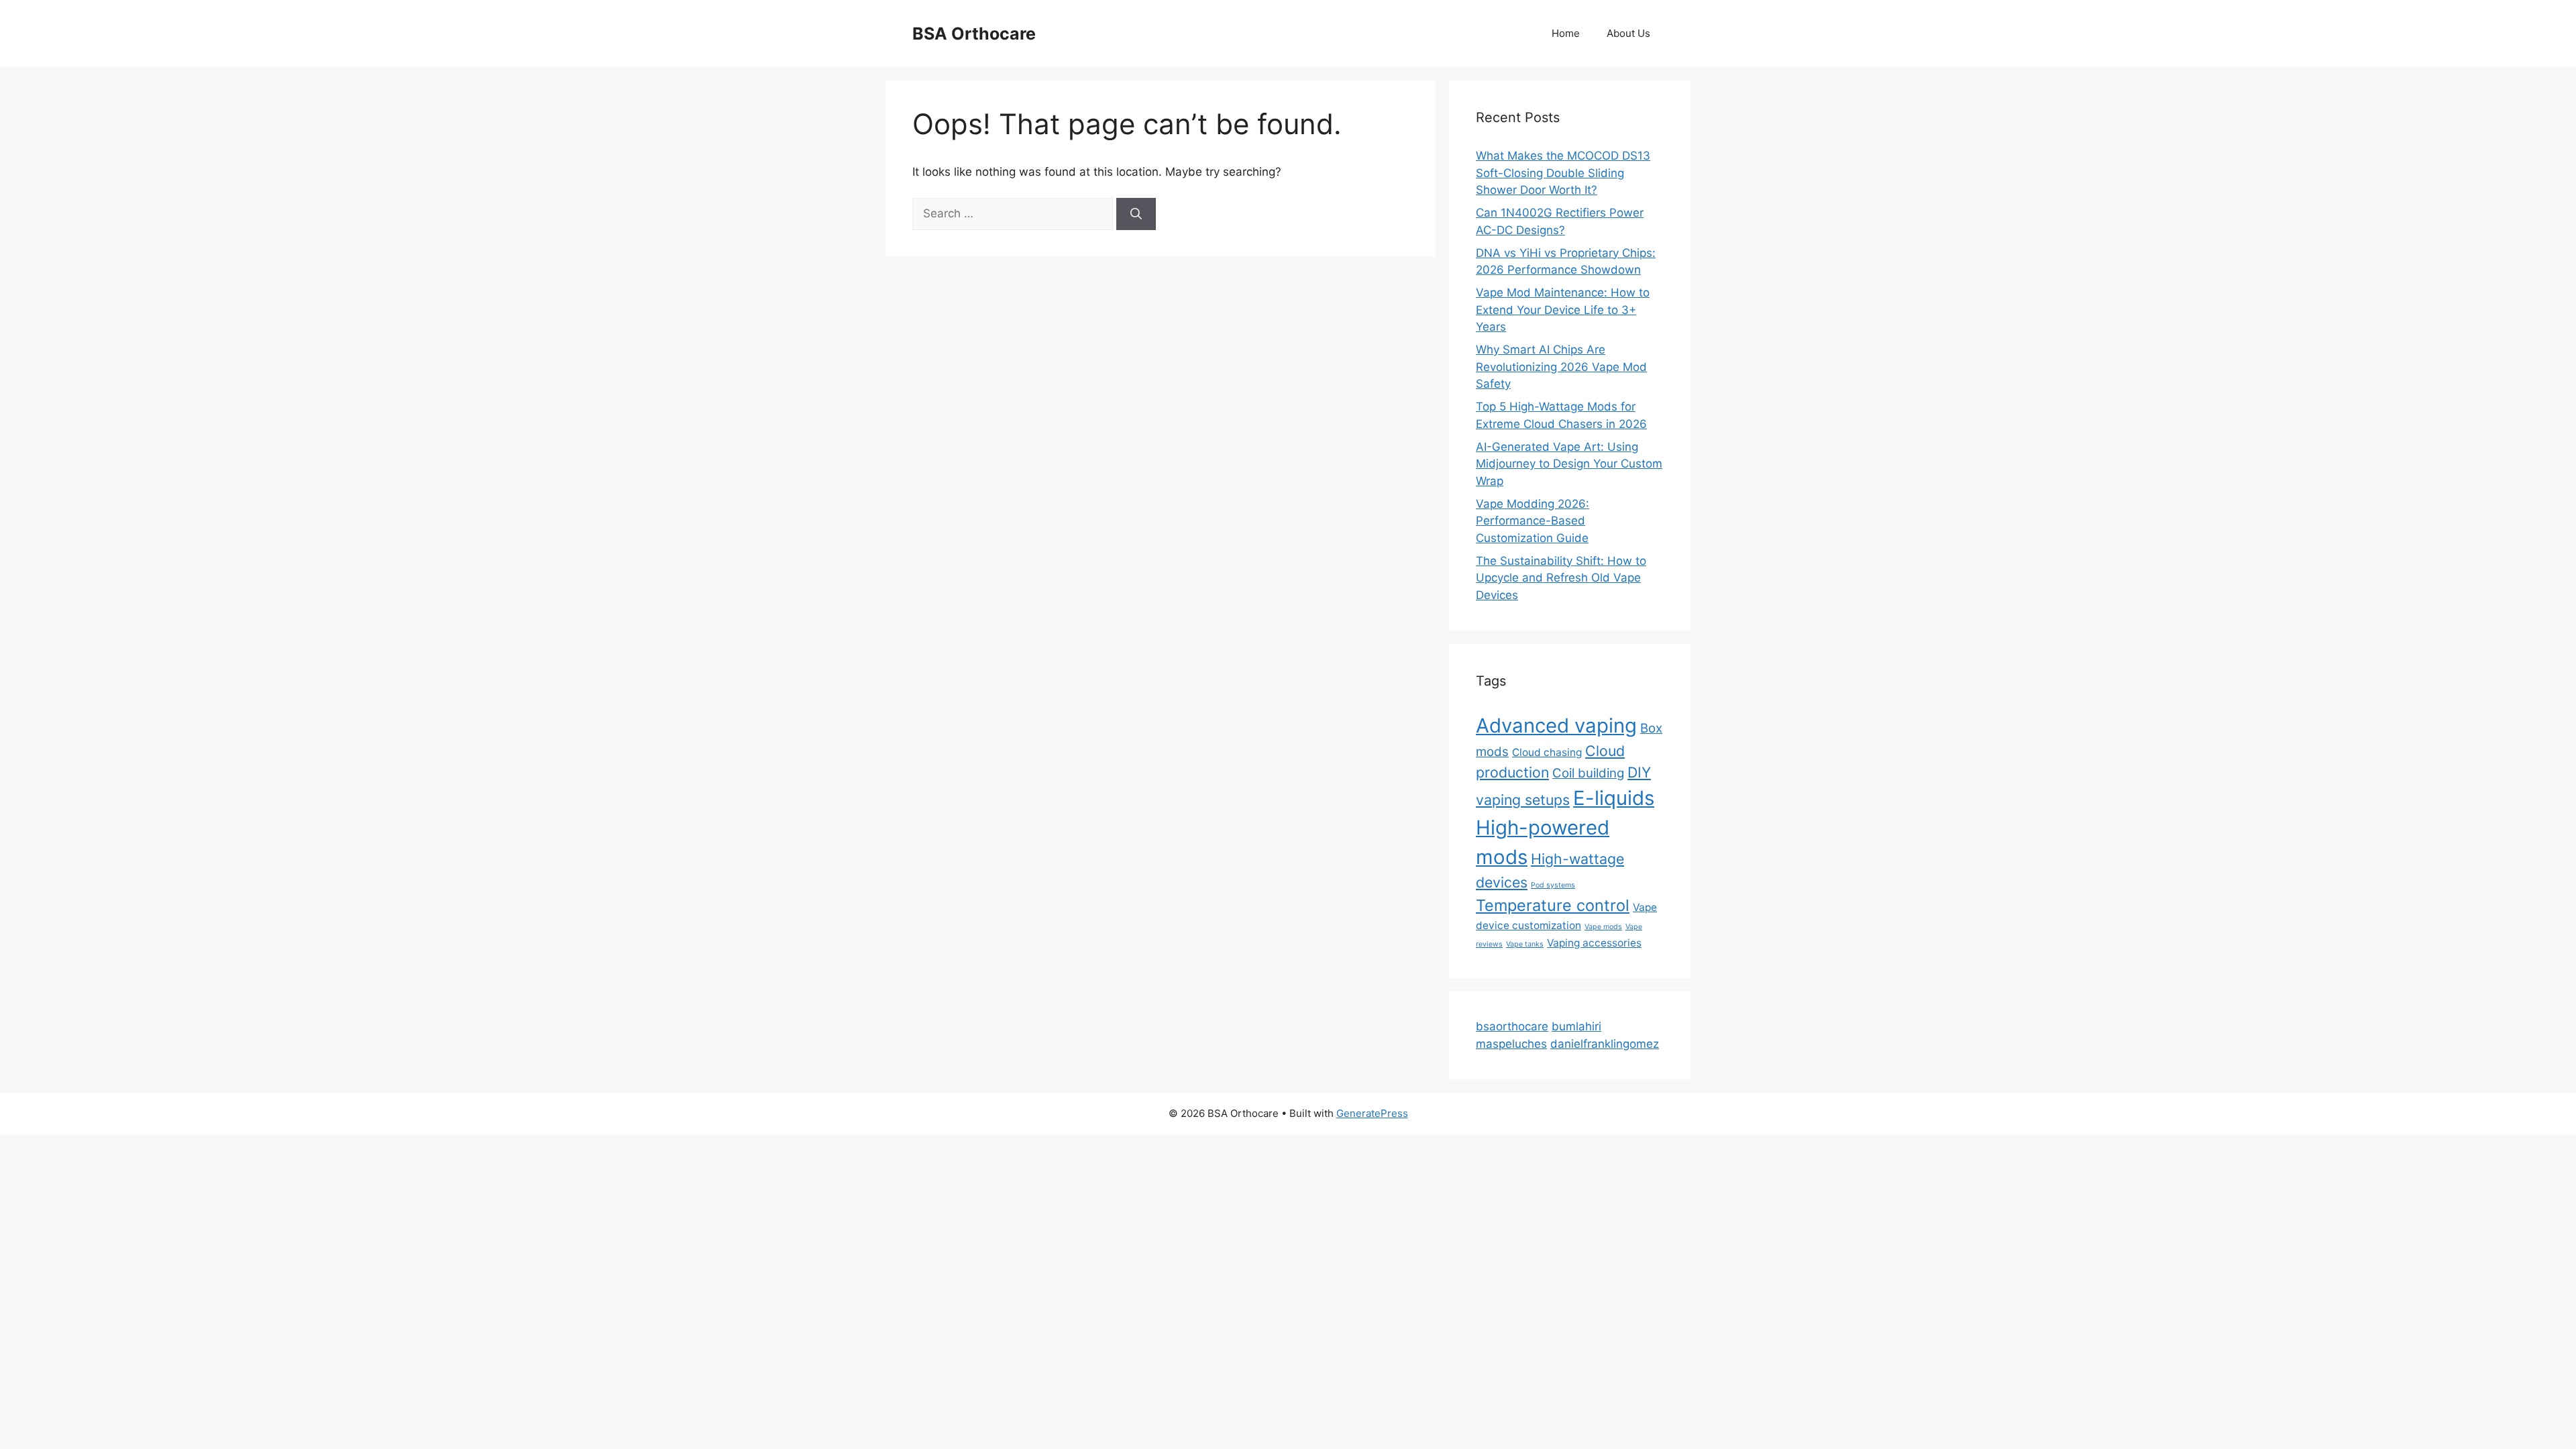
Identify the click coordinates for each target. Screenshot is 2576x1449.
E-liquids (1614, 798)
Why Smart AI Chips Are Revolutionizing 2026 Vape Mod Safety (1561, 367)
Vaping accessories (1594, 943)
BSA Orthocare (974, 34)
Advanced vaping (1556, 726)
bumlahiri (1576, 1026)
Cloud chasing (1547, 752)
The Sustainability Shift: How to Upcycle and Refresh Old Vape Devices (1561, 578)
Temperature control (1553, 905)
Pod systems (1553, 885)
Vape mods (1603, 927)
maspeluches (1511, 1044)
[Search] (1136, 214)
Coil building (1588, 773)
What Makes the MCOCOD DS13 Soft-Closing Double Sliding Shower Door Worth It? (1563, 173)
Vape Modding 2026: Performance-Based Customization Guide (1533, 521)
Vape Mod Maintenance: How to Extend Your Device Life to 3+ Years (1563, 310)
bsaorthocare (1512, 1026)
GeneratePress (1372, 1113)
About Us (1628, 33)
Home (1566, 33)
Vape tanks (1525, 944)
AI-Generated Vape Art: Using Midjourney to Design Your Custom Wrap (1569, 464)
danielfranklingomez (1605, 1044)
